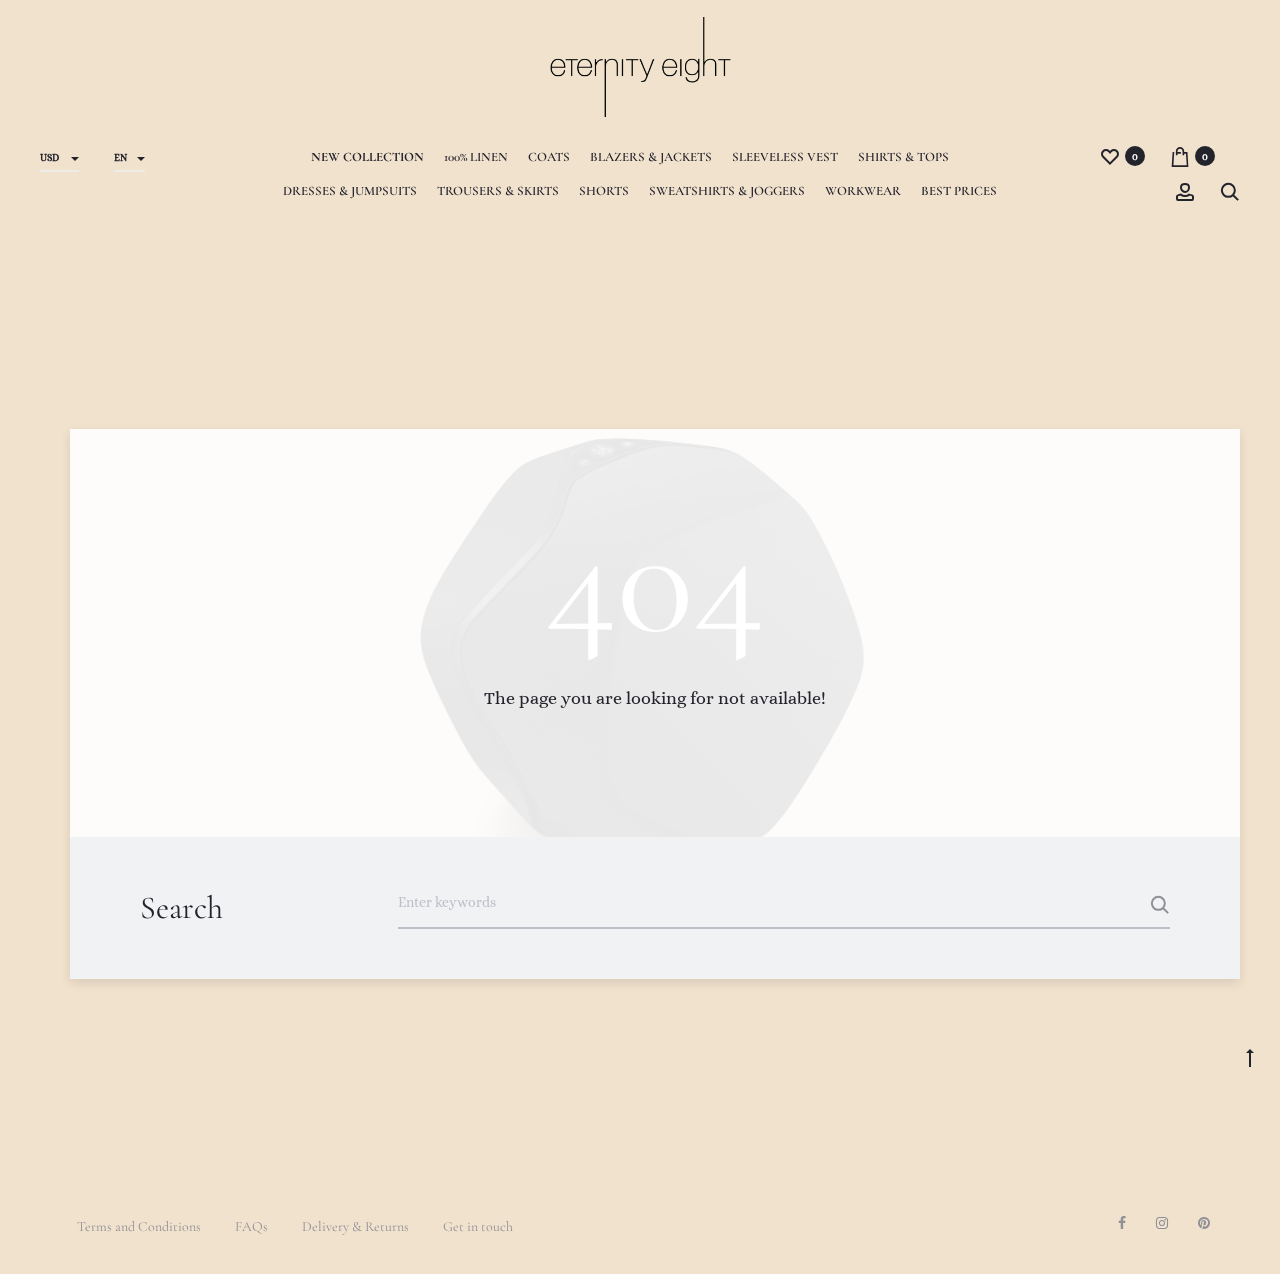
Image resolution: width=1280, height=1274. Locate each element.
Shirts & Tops (903, 157)
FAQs (251, 1226)
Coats (549, 157)
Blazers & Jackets (651, 157)
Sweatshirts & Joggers (727, 191)
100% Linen (476, 157)
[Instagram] (1162, 1223)
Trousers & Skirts (498, 191)
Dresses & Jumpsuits (350, 191)
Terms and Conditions (139, 1226)
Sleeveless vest (785, 157)
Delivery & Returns (355, 1226)
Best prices (959, 191)
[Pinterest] (1204, 1223)
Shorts (604, 191)
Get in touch (478, 1226)
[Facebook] (1122, 1223)
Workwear (863, 191)
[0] (1110, 155)
